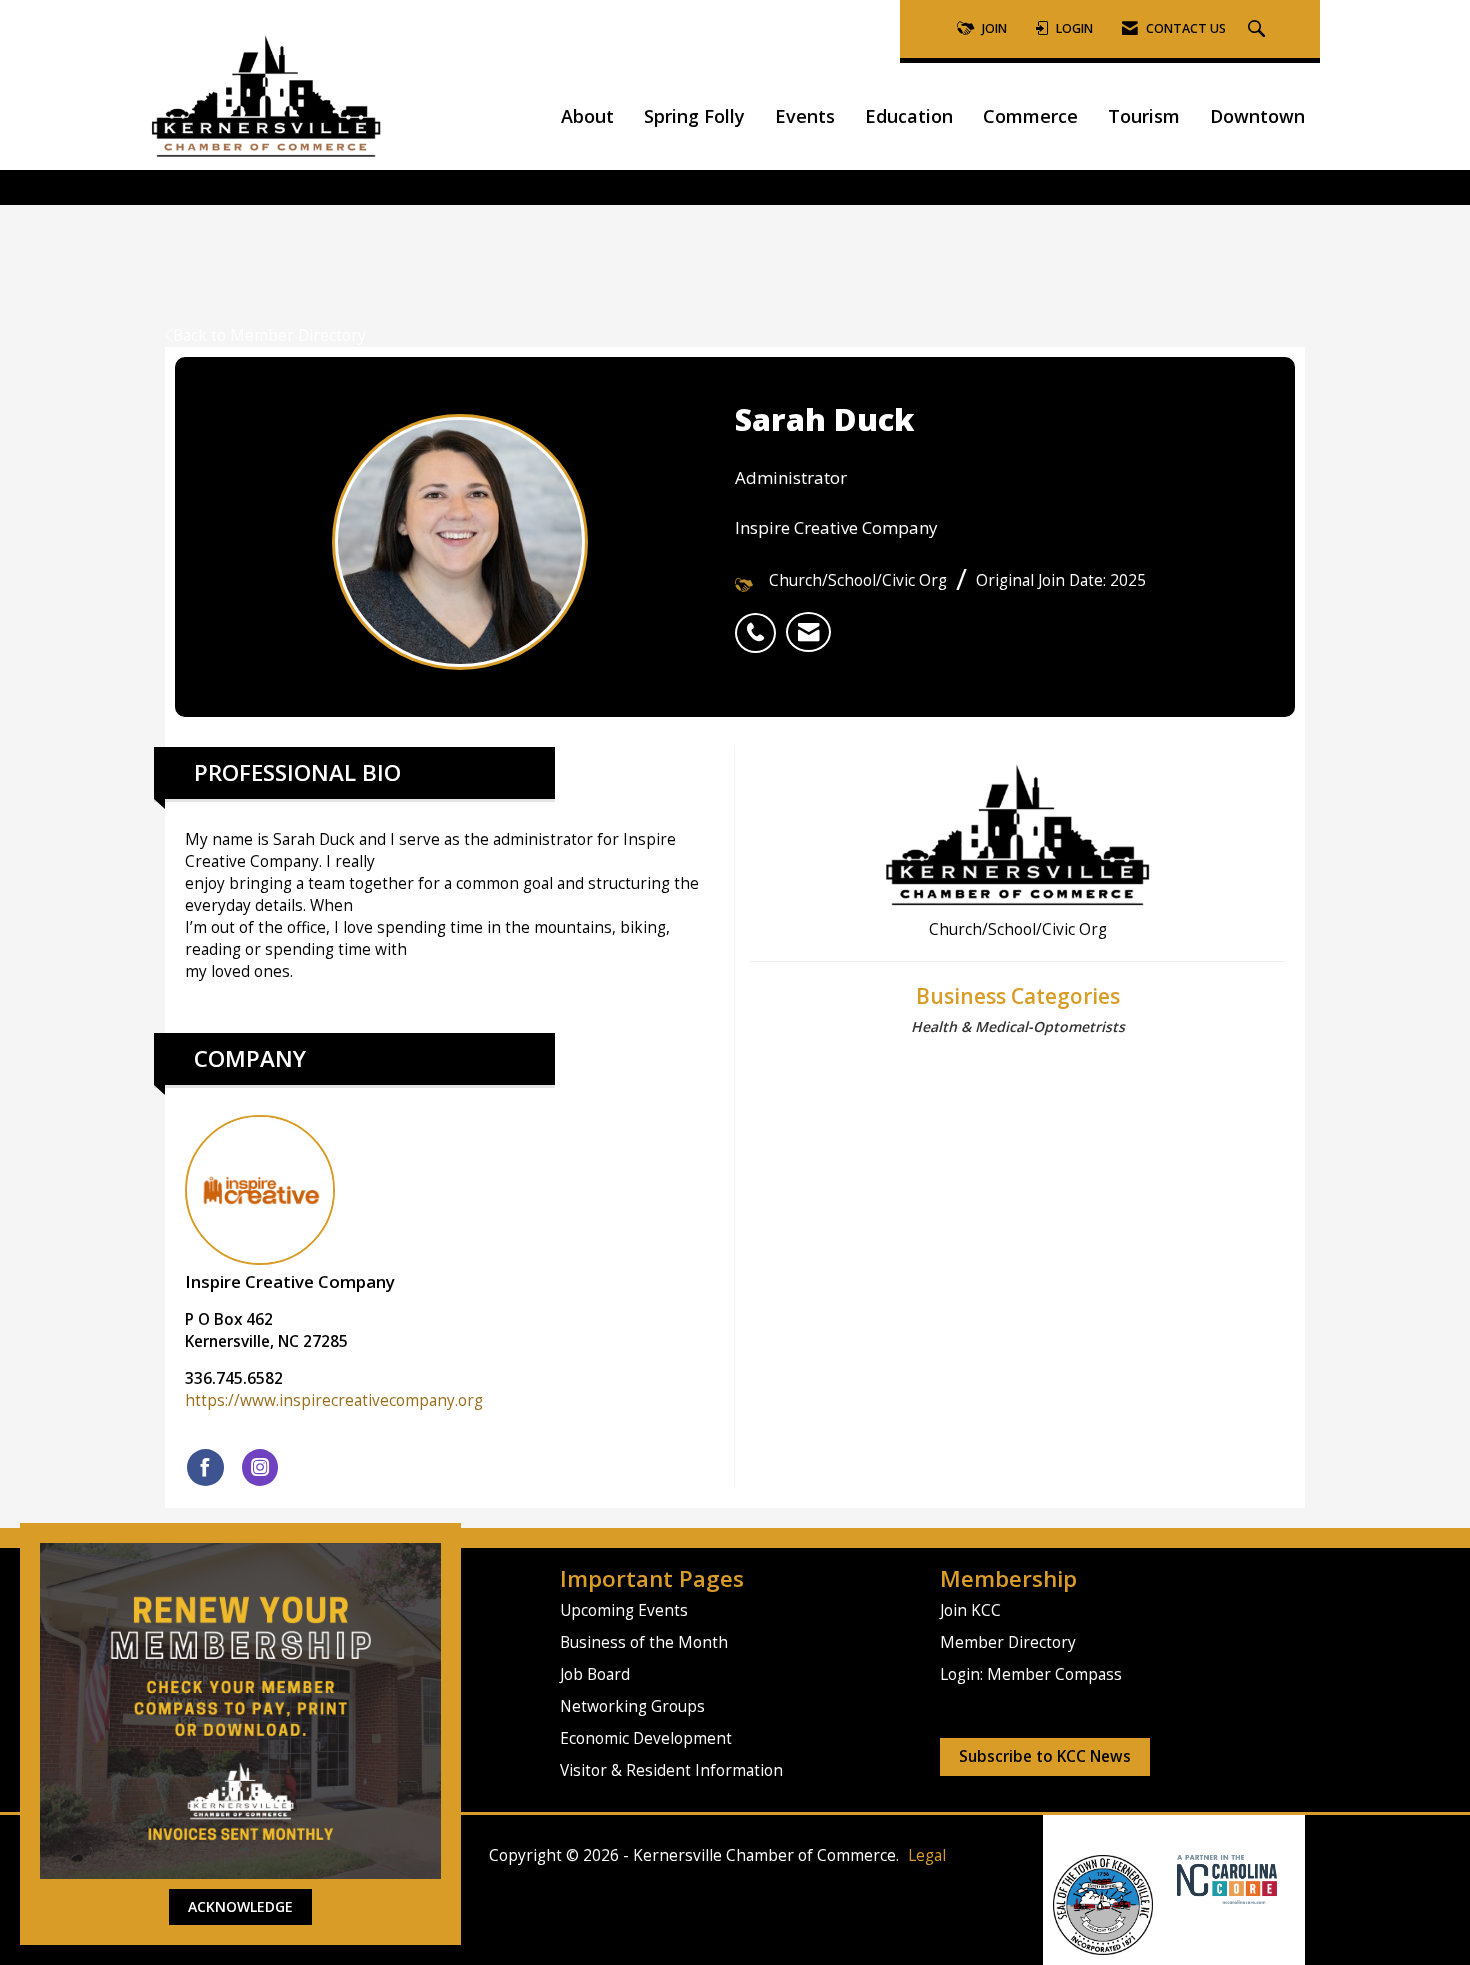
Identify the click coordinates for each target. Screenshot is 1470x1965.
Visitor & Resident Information (671, 1770)
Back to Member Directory (269, 335)
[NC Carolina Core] (1224, 1878)
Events (805, 116)
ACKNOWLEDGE (240, 1906)
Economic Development (646, 1738)
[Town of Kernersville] (1169, 1878)
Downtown (1257, 116)
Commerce (1030, 116)
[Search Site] (1259, 29)
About (587, 116)
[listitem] (760, 622)
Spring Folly (694, 116)
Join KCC (970, 1610)
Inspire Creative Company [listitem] (290, 1281)
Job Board (595, 1674)
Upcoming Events (624, 1610)
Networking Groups (632, 1706)
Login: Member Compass (1031, 1674)
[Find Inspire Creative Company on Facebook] (205, 1467)
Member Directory (1008, 1642)
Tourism (1144, 116)
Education (909, 116)
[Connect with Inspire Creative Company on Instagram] (260, 1467)
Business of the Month (644, 1642)
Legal (927, 1855)
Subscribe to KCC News (1045, 1756)
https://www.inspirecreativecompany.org (334, 1400)
